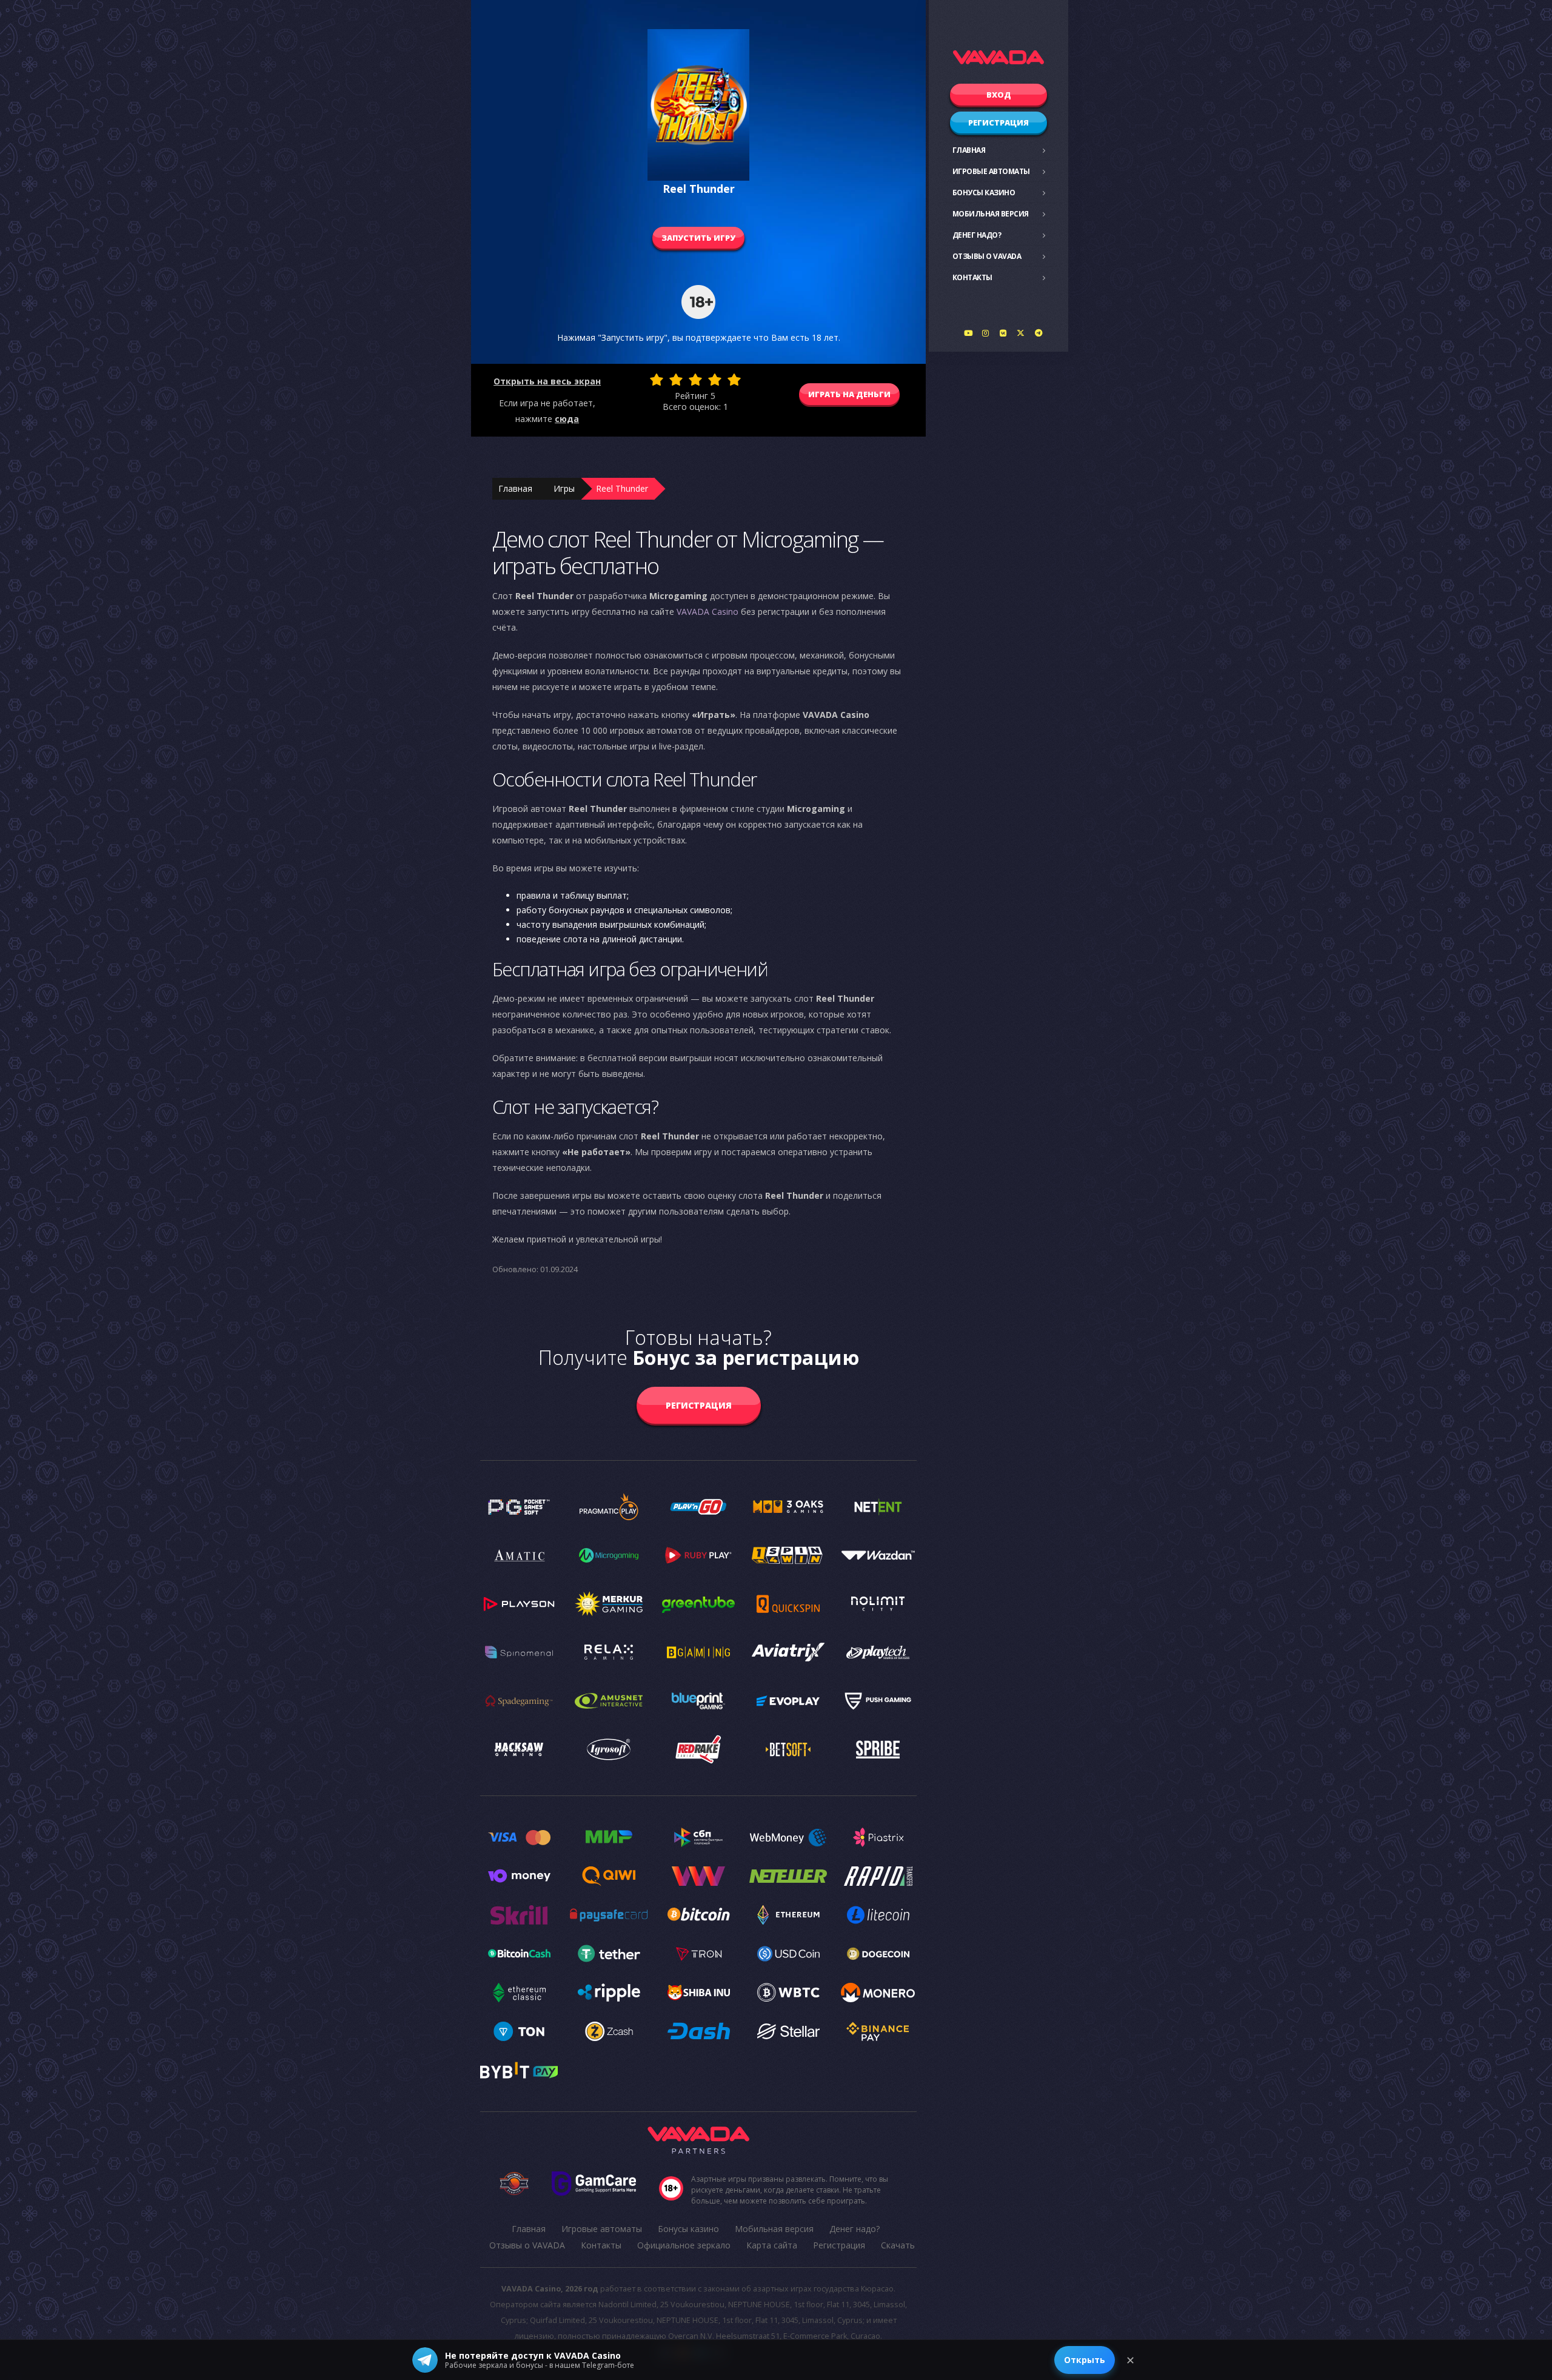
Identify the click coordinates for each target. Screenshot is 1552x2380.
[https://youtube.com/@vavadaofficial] (968, 333)
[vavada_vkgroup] (1003, 333)
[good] (715, 380)
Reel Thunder (622, 488)
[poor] (676, 380)
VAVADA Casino (707, 612)
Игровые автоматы (991, 171)
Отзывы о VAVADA (987, 256)
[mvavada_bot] (1039, 333)
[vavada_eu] (1021, 333)
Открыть (1085, 2360)
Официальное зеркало (684, 2245)
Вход (999, 95)
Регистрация (998, 122)
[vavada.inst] (986, 333)
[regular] (695, 380)
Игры (564, 488)
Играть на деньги (849, 394)
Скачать (898, 2245)
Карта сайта (772, 2245)
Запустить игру (698, 238)
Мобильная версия (991, 214)
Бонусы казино (984, 193)
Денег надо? (977, 235)
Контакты (972, 277)
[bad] (657, 380)
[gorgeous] (734, 380)
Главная (969, 150)
